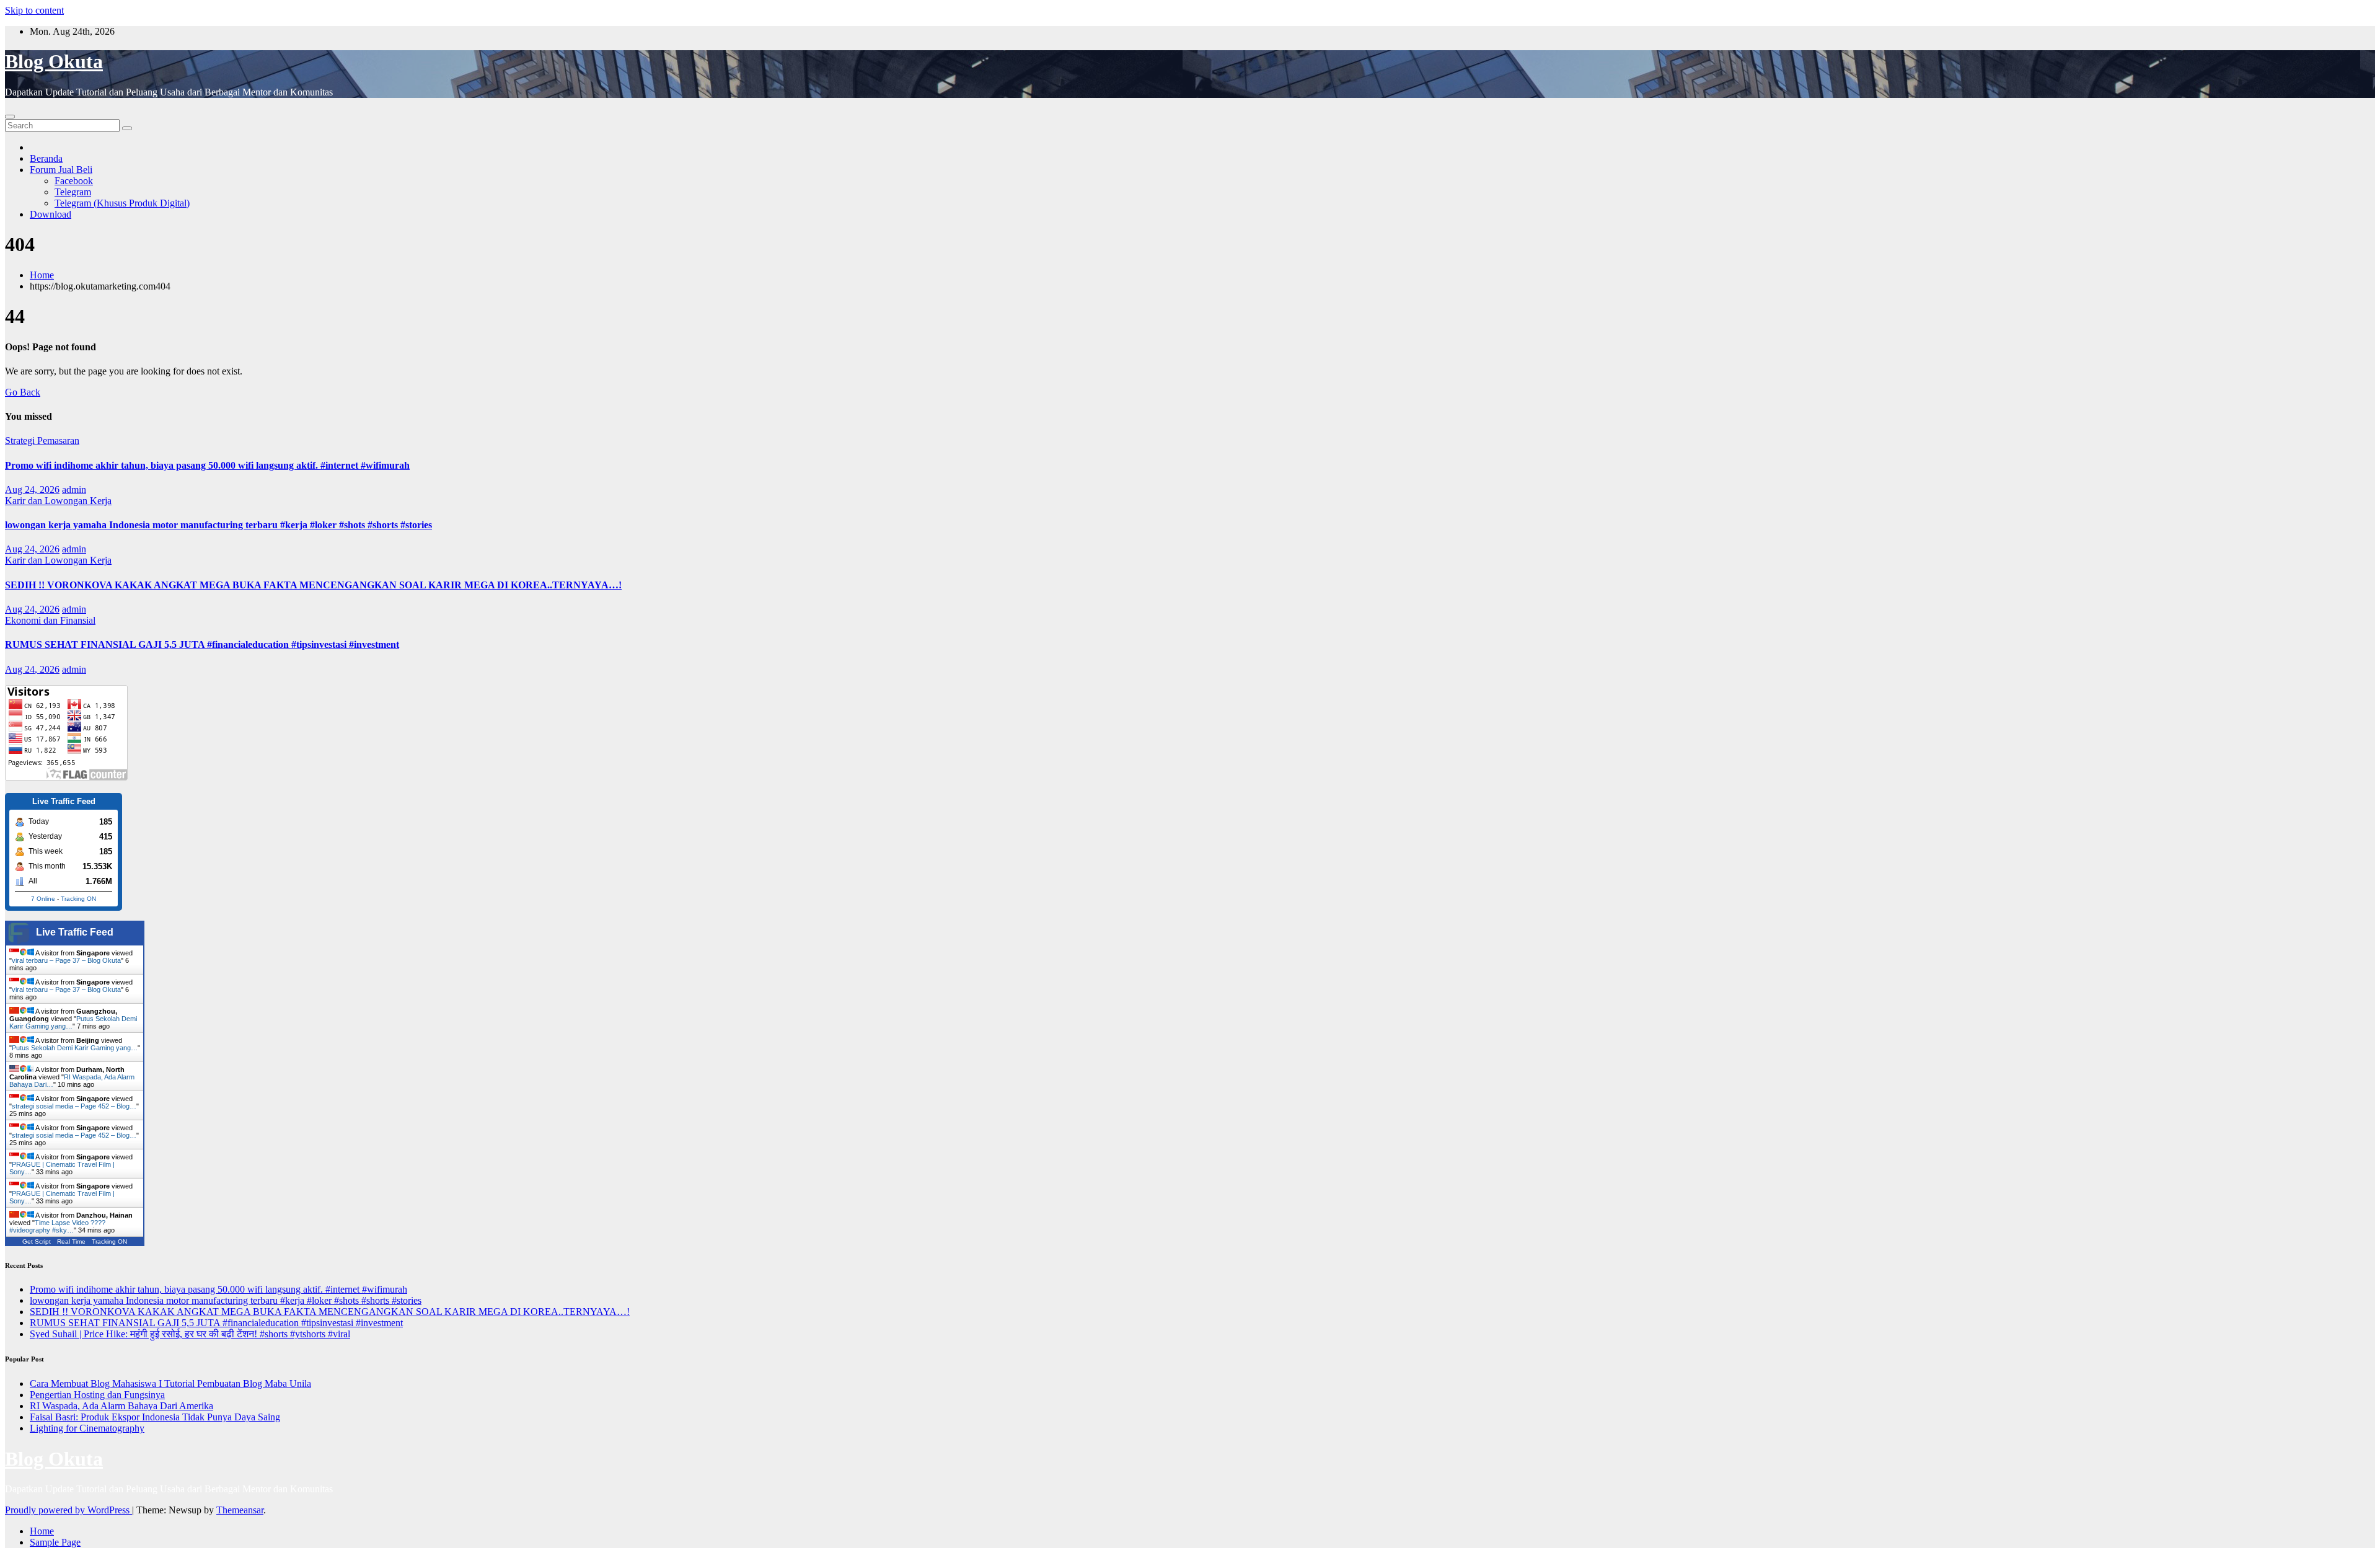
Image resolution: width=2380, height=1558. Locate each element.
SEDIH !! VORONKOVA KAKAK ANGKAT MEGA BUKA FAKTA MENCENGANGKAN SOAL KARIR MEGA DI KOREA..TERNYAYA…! (313, 585)
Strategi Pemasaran (42, 440)
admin (74, 489)
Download (51, 214)
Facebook (74, 181)
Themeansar (240, 1510)
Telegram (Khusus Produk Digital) (122, 203)
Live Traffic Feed (75, 932)
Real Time (71, 1242)
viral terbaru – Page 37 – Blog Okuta (66, 960)
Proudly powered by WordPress (68, 1510)
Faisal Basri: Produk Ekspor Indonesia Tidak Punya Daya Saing (155, 1417)
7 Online (43, 899)
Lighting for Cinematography (87, 1428)
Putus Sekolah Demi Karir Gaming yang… (75, 1048)
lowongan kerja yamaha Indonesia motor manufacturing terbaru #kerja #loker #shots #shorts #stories (218, 525)
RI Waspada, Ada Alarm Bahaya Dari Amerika (121, 1406)
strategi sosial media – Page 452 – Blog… (74, 1106)
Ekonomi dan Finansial (50, 620)
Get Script (37, 1242)
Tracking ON (78, 899)
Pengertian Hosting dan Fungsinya (97, 1395)
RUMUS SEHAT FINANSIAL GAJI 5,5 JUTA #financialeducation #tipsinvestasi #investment (202, 644)
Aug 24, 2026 (32, 489)
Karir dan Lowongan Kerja (58, 501)
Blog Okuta (54, 61)
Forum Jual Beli (61, 170)
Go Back (23, 392)
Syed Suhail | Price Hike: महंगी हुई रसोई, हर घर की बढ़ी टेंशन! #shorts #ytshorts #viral (190, 1334)
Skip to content (34, 10)
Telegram (73, 192)
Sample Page (55, 1542)
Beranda (46, 158)
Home (42, 275)
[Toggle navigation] (10, 117)
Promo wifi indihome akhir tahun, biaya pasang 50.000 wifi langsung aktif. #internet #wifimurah (207, 465)
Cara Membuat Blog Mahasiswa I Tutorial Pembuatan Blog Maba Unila (170, 1383)
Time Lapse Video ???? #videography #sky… (57, 1226)
